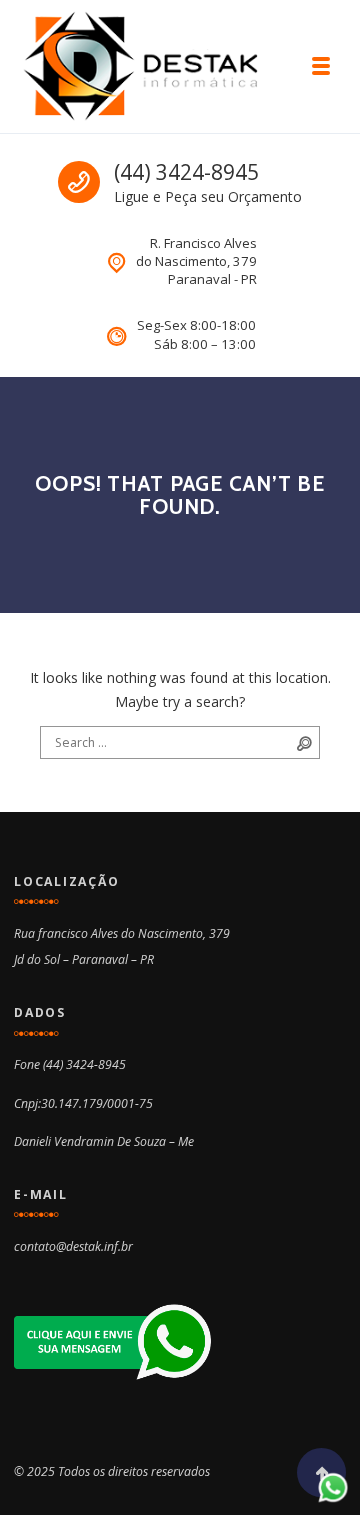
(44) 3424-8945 (186, 172)
